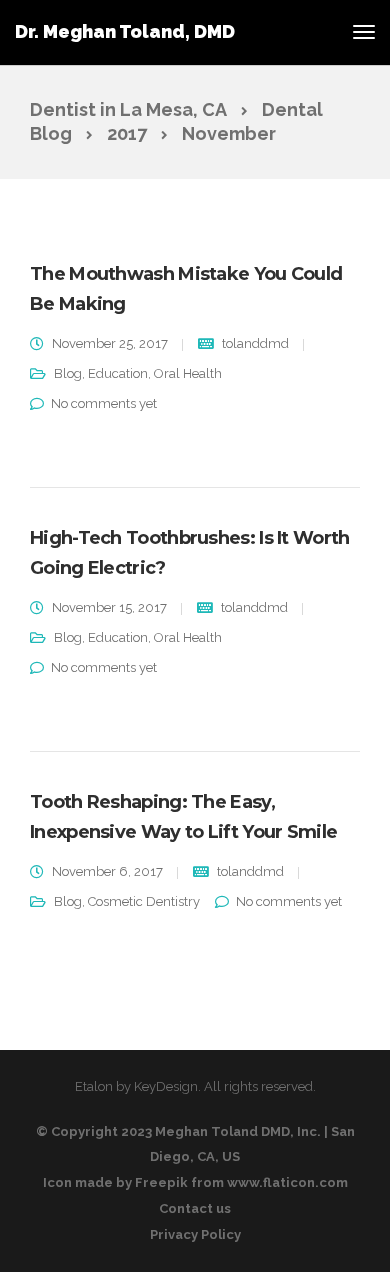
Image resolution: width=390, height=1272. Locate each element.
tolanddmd (255, 343)
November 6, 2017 (107, 871)
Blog (68, 373)
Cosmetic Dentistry (144, 901)
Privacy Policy (195, 1234)
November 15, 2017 (109, 607)
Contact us (195, 1208)
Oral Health (188, 373)
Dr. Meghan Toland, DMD (125, 31)
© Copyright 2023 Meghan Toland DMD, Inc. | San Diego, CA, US (195, 1144)
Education (118, 373)
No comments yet (104, 403)
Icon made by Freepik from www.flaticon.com (195, 1182)
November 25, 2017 (110, 343)
